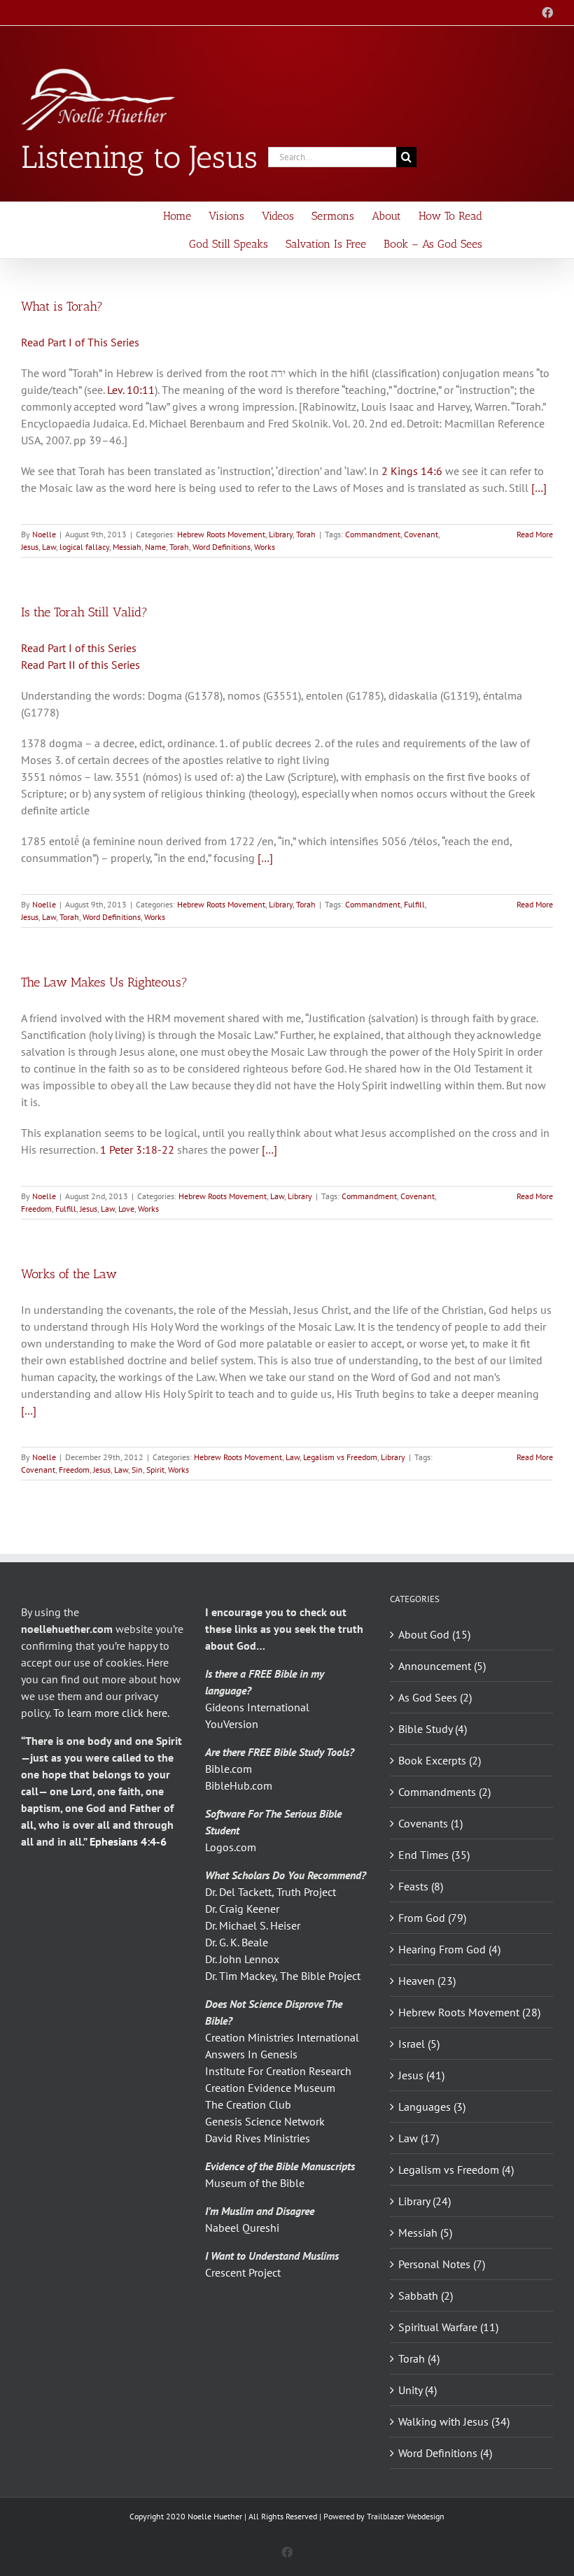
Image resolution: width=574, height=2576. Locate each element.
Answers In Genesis (251, 2054)
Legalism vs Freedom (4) (456, 2170)
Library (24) (425, 2201)
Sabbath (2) (426, 2295)
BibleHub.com (239, 1785)
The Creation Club (248, 2104)
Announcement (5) (442, 1666)
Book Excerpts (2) (440, 1760)
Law (49, 547)
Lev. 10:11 (131, 390)
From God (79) (432, 1918)
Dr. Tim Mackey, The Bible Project (283, 1976)
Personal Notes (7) (442, 2264)
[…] (539, 488)
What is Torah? (62, 306)
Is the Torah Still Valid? (84, 612)
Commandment (373, 534)
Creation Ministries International (282, 2037)
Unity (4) (418, 2390)
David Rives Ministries (258, 2138)
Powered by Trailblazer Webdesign (384, 2516)
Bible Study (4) (433, 1729)
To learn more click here (110, 1713)
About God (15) (434, 1634)
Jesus (30, 547)
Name (155, 547)
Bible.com (229, 1769)
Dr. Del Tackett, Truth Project (271, 1892)
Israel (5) (419, 2044)
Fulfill (414, 904)
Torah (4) (419, 2358)
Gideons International (257, 1707)
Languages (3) (432, 2107)
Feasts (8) (421, 1886)
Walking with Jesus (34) (454, 2421)
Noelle (44, 534)
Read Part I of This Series (80, 342)
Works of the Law (69, 1274)
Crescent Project (243, 2272)
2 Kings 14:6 (412, 471)
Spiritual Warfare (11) (448, 2327)
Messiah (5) (425, 2232)
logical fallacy (84, 547)
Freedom (36, 1209)
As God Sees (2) (435, 1697)
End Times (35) (434, 1855)
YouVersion (232, 1724)
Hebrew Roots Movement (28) (469, 2012)
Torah (306, 534)
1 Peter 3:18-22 (137, 1149)
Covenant (421, 534)
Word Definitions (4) (445, 2453)
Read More (535, 534)
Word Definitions (222, 547)
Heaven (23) (427, 1981)
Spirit (155, 1470)
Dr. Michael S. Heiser (253, 1925)
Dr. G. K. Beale (237, 1942)
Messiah (127, 547)
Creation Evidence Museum (270, 2088)
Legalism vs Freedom (340, 1457)
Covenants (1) (430, 1823)
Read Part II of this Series (80, 665)
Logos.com (231, 1847)
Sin (137, 1470)
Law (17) (419, 2138)
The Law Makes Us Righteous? (104, 982)
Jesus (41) (421, 2075)
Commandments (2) (444, 1792)
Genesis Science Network (265, 2121)
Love (126, 1209)
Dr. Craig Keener (242, 1909)
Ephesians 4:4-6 (128, 1841)
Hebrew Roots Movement (221, 534)
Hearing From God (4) (449, 1949)
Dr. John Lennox (242, 1959)
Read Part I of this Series (79, 648)
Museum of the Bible (255, 2183)
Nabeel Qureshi (242, 2228)
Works (265, 547)
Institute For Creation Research (278, 2071)
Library (281, 534)
